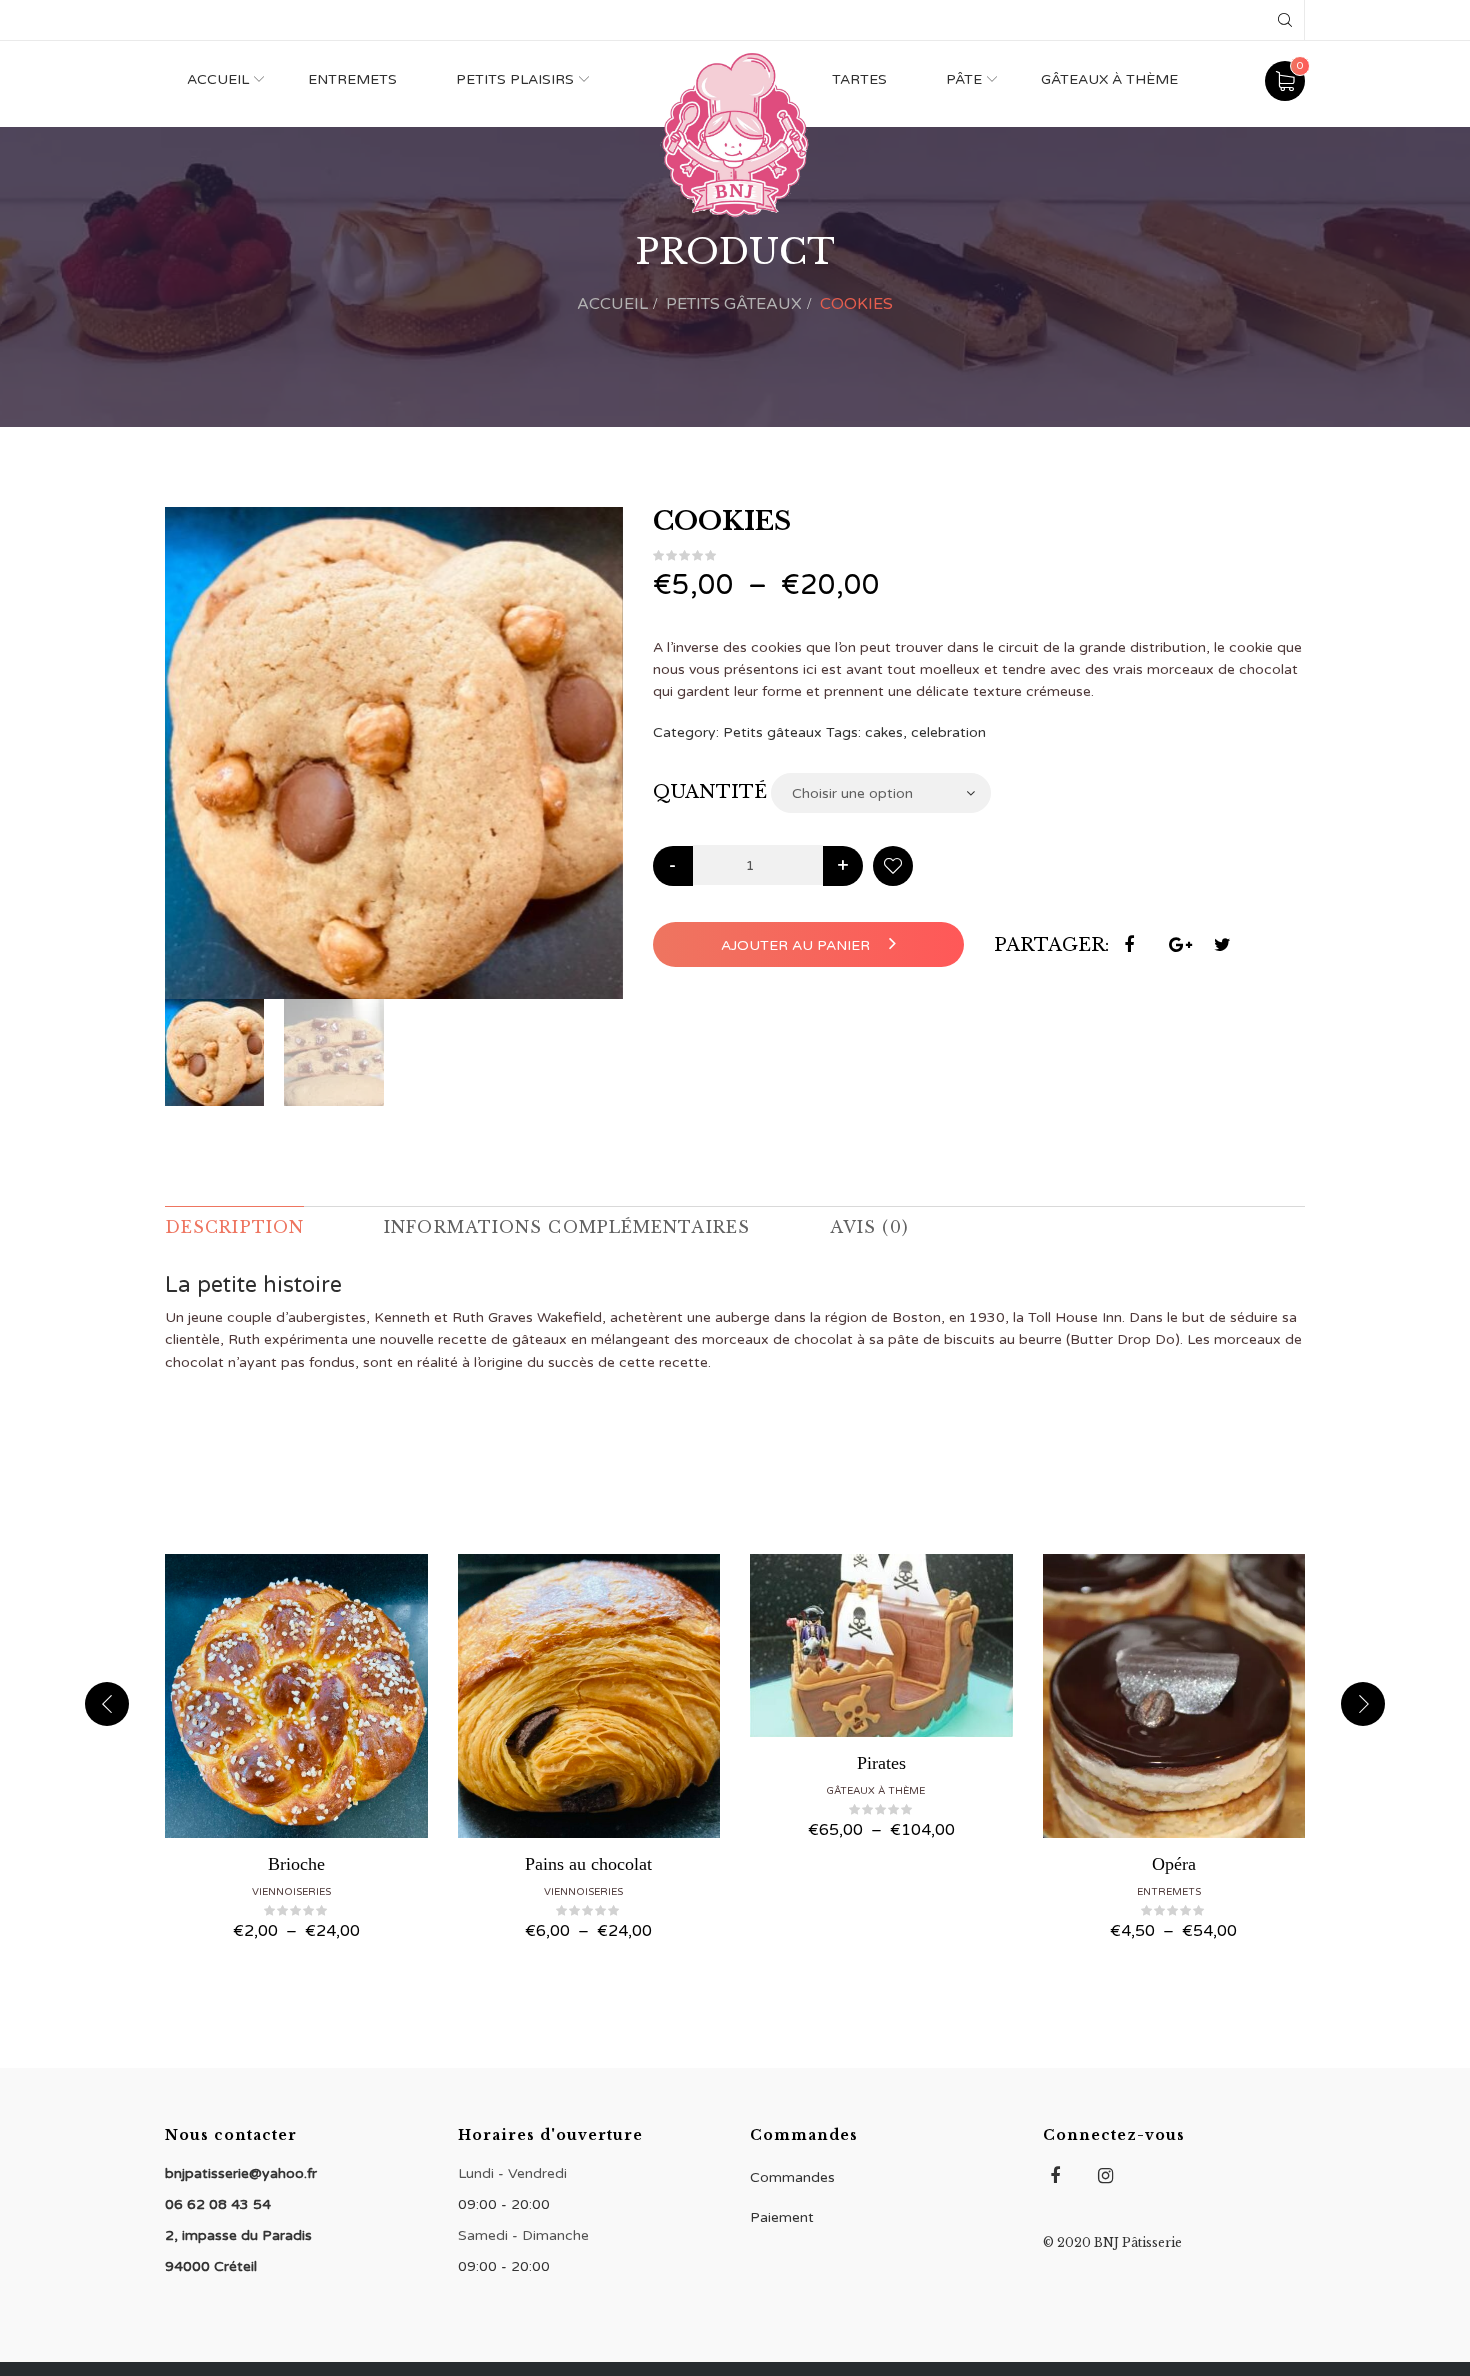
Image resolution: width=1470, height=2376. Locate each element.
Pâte (964, 79)
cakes (884, 732)
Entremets (352, 79)
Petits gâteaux (734, 304)
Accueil (218, 79)
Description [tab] (234, 1227)
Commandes (792, 2177)
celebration (948, 732)
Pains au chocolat (588, 1864)
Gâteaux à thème (1109, 79)
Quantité (710, 792)
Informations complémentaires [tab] (567, 1227)
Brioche (296, 1864)
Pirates (881, 1763)
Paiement (782, 2217)
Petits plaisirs (515, 79)
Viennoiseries (291, 1892)
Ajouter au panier (797, 945)
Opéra (1174, 1864)
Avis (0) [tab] (869, 1227)
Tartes (859, 79)
